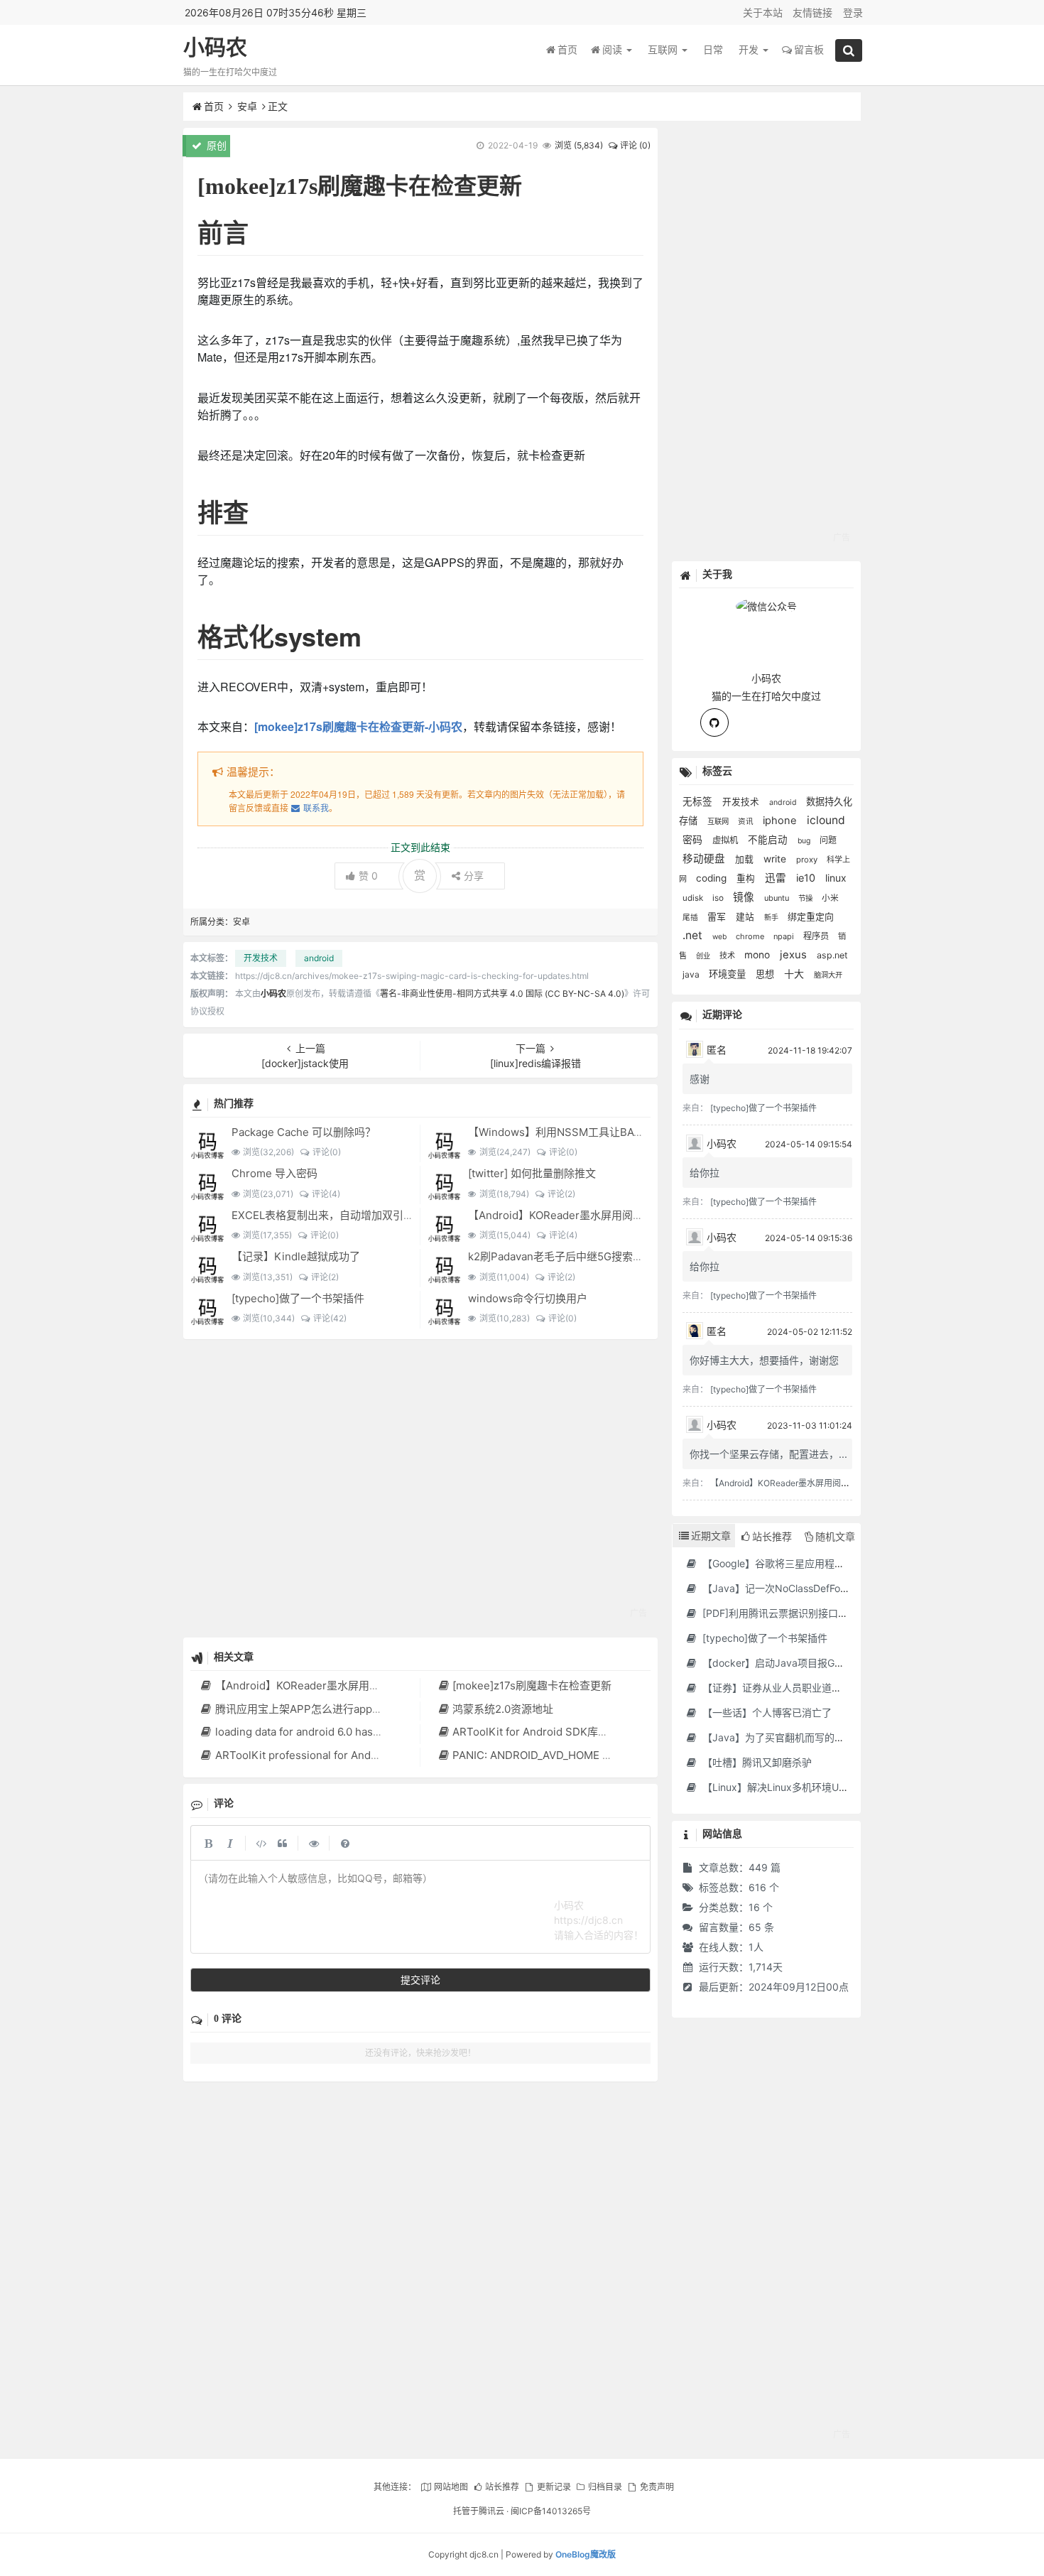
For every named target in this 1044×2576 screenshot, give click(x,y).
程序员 (817, 936)
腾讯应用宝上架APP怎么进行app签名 (304, 1709)
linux (836, 878)
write (776, 859)
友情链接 (812, 12)
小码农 (215, 47)
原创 (215, 145)
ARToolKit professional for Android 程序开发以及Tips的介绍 (363, 1755)
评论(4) (326, 1194)
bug (805, 841)
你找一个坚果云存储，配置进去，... (768, 1454)
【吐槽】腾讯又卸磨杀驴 (756, 1762)
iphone (781, 821)
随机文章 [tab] (835, 1536)
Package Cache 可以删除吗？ (304, 1132)
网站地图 (451, 2487)
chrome (751, 936)
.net (694, 935)
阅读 (614, 49)
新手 (772, 917)
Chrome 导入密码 (274, 1173)
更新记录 (554, 2487)
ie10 (807, 878)
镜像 (745, 897)
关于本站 (763, 12)
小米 (830, 898)
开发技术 (261, 958)
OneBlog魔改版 (586, 2554)
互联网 (664, 49)
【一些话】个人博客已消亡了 (766, 1712)
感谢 (700, 1079)
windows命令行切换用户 (528, 1298)
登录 (853, 12)
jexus (795, 955)
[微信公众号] (766, 604)
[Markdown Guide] (345, 1843)
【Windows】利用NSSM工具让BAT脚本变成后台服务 (597, 1132)
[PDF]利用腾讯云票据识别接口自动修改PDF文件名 (813, 1613)
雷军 (718, 916)
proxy (808, 860)
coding (713, 878)
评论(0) (326, 1152)
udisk (694, 898)
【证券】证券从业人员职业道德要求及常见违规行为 (815, 1688)
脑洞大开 (828, 975)
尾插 (691, 918)
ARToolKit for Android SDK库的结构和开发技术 (568, 1732)
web (721, 936)
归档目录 (605, 2487)
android (319, 958)
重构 (747, 878)
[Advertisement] (421, 1488)
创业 (704, 956)
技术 (728, 956)
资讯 (747, 822)
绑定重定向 (811, 917)
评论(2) (561, 1194)
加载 (746, 859)
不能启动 (769, 840)
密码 (694, 840)
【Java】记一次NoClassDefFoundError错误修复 (810, 1588)
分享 (474, 876)
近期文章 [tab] (711, 1536)
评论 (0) (635, 145)
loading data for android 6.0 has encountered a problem (354, 1732)
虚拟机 (727, 840)
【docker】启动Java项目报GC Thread (789, 1663)
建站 (746, 917)
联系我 (316, 807)
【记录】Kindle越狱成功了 (296, 1256)
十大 (795, 974)
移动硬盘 (705, 859)
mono (758, 955)
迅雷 (777, 878)
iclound (826, 820)
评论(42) (330, 1318)
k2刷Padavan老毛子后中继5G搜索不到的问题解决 (588, 1256)
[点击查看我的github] (714, 723)
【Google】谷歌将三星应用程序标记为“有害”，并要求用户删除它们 (850, 1563)
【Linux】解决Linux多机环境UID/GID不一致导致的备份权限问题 (844, 1787)
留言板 (809, 49)
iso (719, 898)
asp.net (832, 955)
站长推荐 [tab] (772, 1536)
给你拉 (705, 1173)
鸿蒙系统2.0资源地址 (503, 1709)
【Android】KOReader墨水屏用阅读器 (561, 1215)
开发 (750, 49)
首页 (567, 49)
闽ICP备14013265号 (551, 2511)
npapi (785, 936)
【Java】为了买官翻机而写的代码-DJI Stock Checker (823, 1737)
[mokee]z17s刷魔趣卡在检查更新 (532, 1685)
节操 (806, 898)
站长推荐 (502, 2487)
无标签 (699, 801)
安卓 (247, 106)
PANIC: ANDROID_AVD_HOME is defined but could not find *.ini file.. (621, 1755)
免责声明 (657, 2487)
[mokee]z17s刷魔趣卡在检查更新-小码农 (358, 726)
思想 (766, 974)
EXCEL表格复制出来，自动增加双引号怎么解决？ (349, 1215)
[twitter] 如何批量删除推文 (532, 1173)
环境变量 (729, 974)
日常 (713, 49)
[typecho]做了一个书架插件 (298, 1298)
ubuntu (778, 898)
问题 (828, 840)
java (692, 974)
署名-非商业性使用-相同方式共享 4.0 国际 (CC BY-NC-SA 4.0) (502, 994)
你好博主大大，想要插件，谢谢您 (764, 1360)
